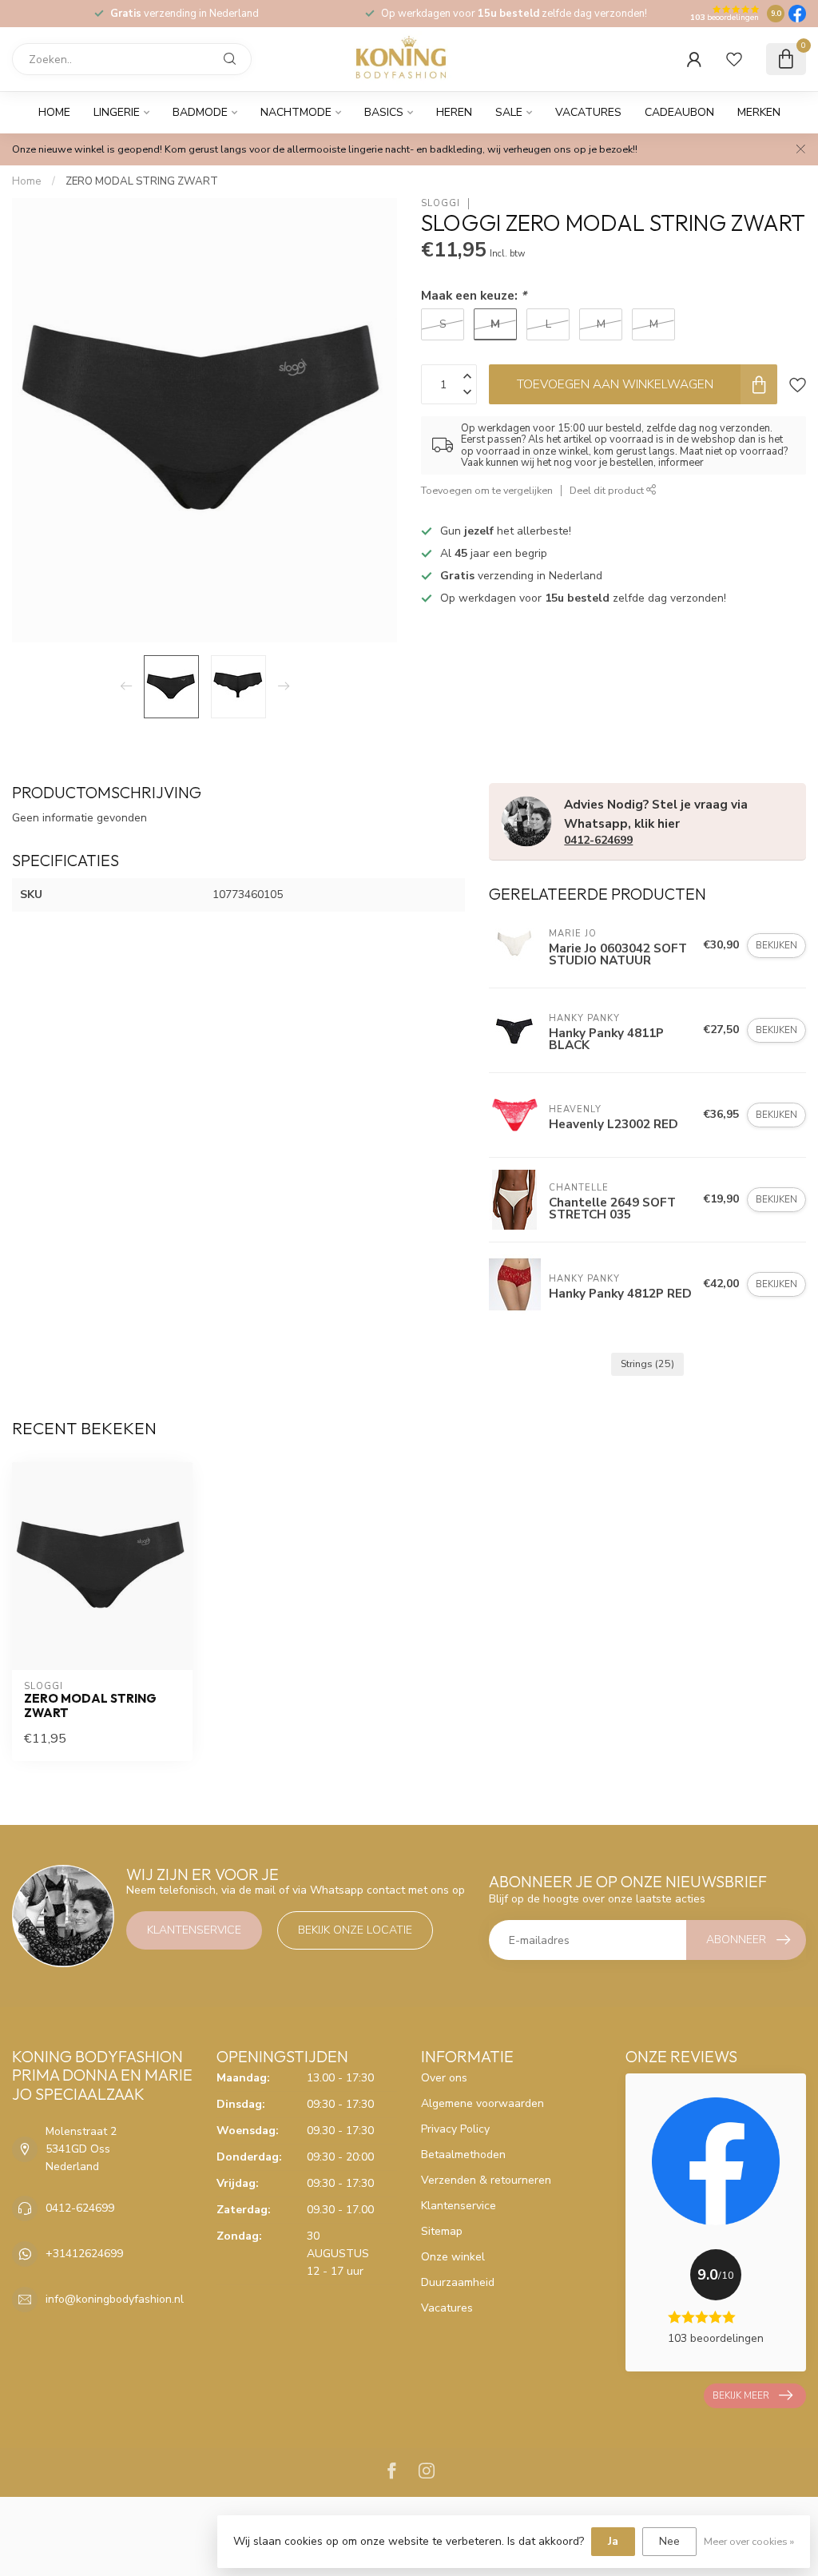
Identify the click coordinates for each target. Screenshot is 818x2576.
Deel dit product (608, 490)
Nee (669, 2541)
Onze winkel (453, 2257)
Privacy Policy (455, 2129)
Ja (613, 2541)
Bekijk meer (741, 2395)
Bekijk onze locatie (355, 1930)
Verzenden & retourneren (486, 2180)
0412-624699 (598, 840)
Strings (647, 1364)
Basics (384, 112)
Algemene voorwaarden (482, 2103)
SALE (509, 112)
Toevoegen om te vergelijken (487, 490)
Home (54, 112)
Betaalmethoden (463, 2155)
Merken (759, 112)
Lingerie (117, 112)
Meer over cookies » (749, 2541)
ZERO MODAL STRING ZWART (142, 181)
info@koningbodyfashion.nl (115, 2299)
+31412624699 (84, 2254)
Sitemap (442, 2231)
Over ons (444, 2078)
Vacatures (588, 112)
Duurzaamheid (458, 2282)
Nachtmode (296, 112)
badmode (200, 112)
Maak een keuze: (474, 295)
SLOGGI (441, 203)
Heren (454, 112)
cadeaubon (679, 112)
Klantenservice (194, 1930)
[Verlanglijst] (734, 59)
